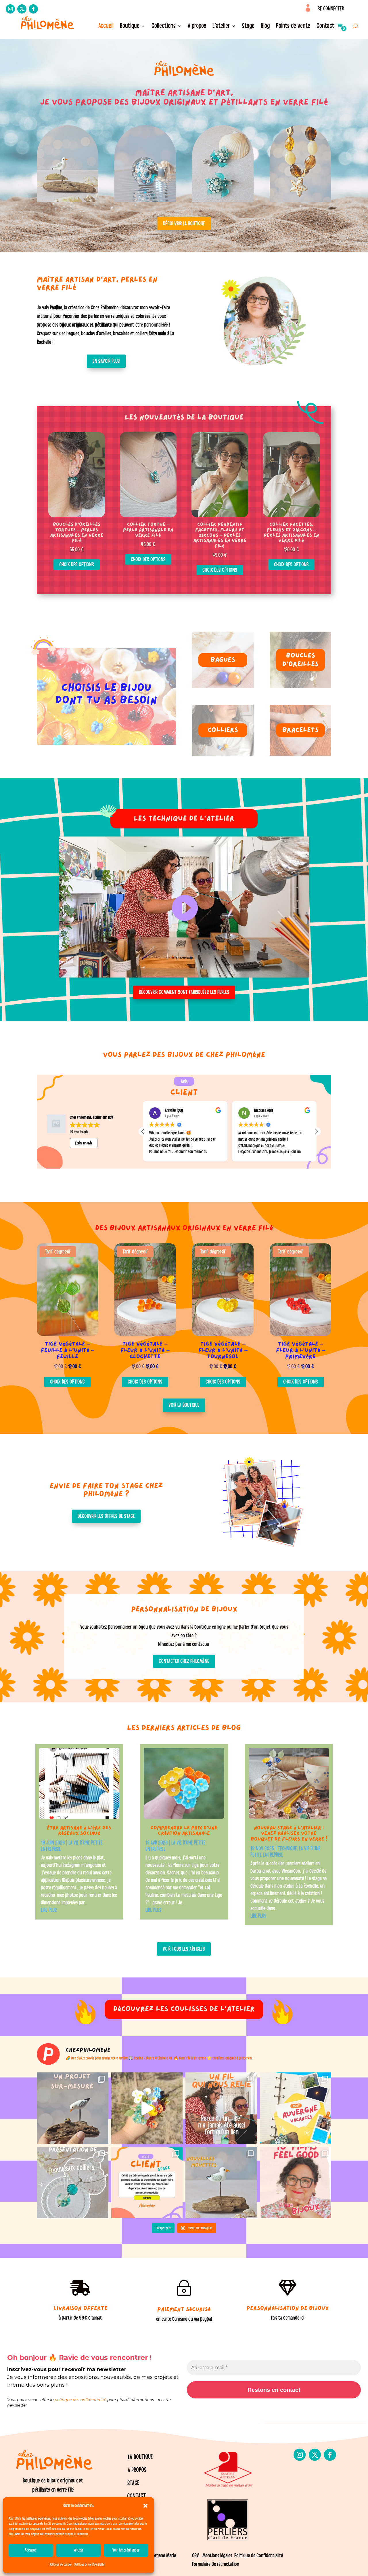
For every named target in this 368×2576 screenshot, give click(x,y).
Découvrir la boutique (184, 224)
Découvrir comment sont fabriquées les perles (184, 992)
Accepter (31, 2550)
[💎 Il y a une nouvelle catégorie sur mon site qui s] (73, 2183)
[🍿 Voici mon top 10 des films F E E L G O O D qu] (296, 2183)
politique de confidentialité (80, 2400)
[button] (145, 2506)
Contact (325, 27)
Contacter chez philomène (184, 1661)
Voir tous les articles (184, 1949)
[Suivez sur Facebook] (33, 9)
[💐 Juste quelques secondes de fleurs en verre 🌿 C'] (147, 2108)
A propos (197, 27)
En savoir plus (106, 361)
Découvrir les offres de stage (106, 1516)
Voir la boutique (184, 1405)
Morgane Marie (163, 2556)
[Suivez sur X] (22, 9)
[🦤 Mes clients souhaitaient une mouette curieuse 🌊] (73, 2108)
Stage (248, 27)
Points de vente (293, 27)
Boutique (130, 27)
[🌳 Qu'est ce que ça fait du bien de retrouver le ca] (296, 2108)
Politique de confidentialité (89, 2564)
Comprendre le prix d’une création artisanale (184, 1831)
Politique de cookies (61, 2564)
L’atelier (221, 27)
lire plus (49, 1910)
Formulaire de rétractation (216, 2564)
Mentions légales (217, 2556)
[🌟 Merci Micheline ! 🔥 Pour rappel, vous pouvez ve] (147, 2183)
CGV (195, 2556)
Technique (287, 1849)
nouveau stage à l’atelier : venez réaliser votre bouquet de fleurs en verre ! (289, 1834)
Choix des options (77, 565)
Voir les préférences (126, 2550)
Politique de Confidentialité (259, 2556)
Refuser (79, 2550)
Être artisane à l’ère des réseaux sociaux (79, 1831)
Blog (265, 27)
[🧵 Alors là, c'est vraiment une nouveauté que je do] (221, 2108)
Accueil (106, 27)
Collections (164, 27)
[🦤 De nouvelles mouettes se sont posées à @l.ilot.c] (221, 2183)
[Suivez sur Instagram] (10, 9)
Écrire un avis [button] (84, 1143)
